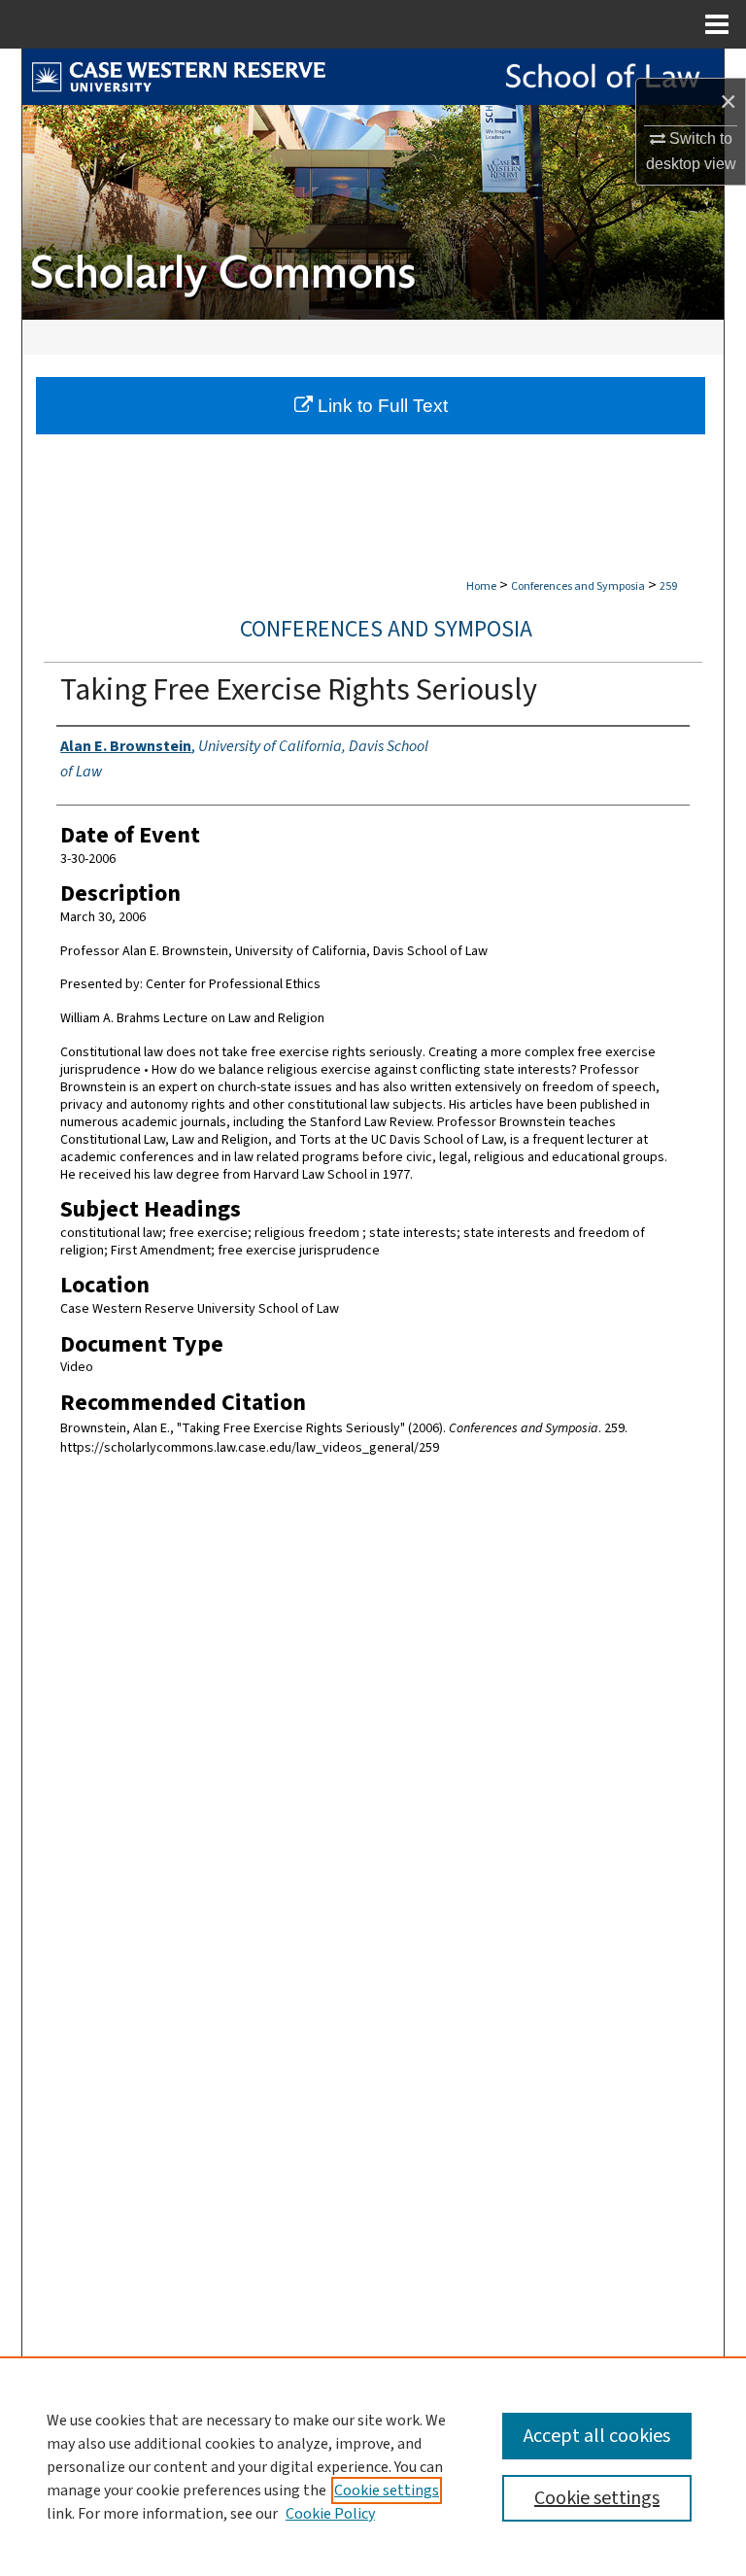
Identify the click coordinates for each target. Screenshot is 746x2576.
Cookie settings (387, 2490)
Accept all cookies (597, 2436)
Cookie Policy (330, 2514)
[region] (373, 2466)
